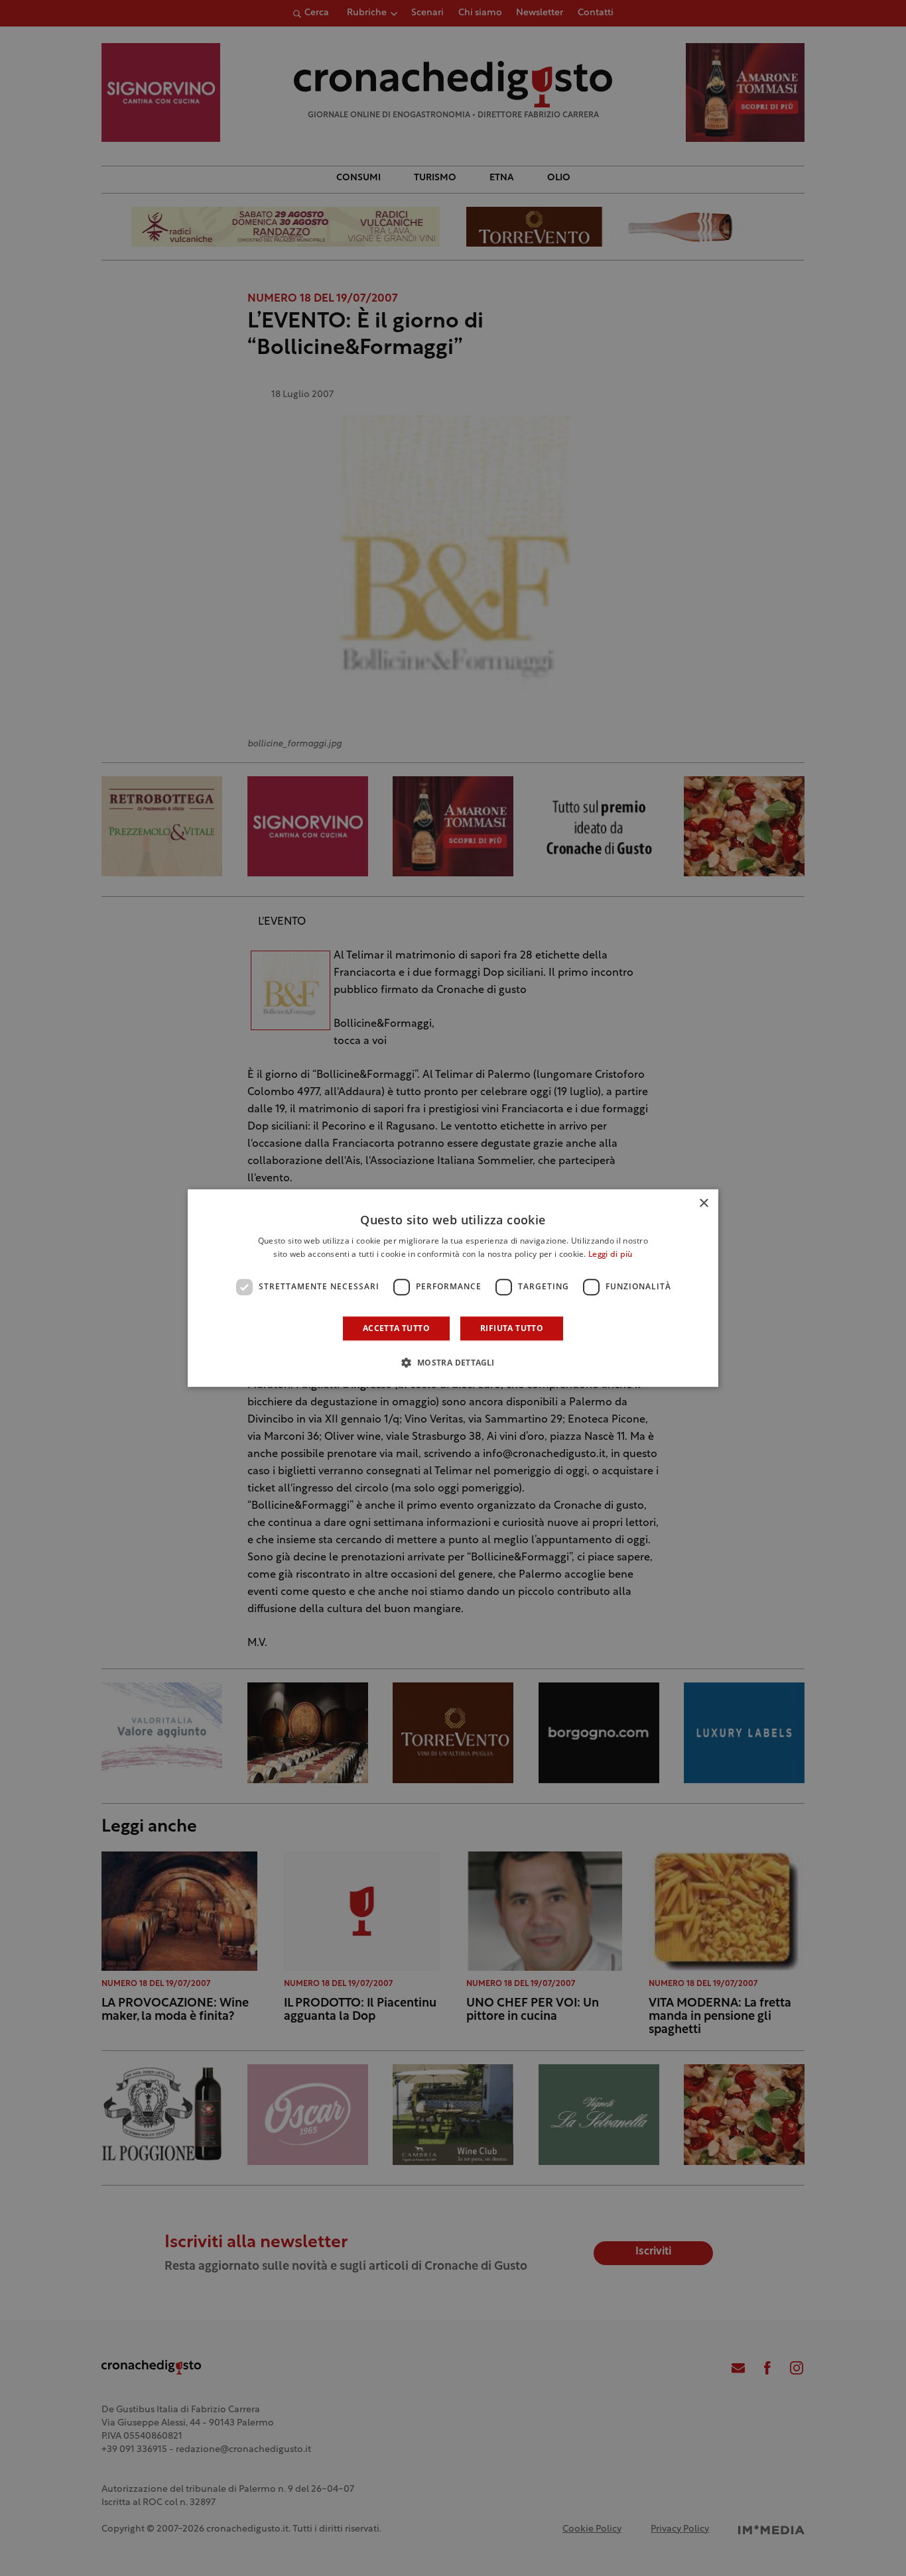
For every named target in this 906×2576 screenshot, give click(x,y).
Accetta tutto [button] (396, 1328)
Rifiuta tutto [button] (512, 1328)
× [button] (703, 1203)
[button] (453, 1362)
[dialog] (453, 1288)
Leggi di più (611, 1255)
